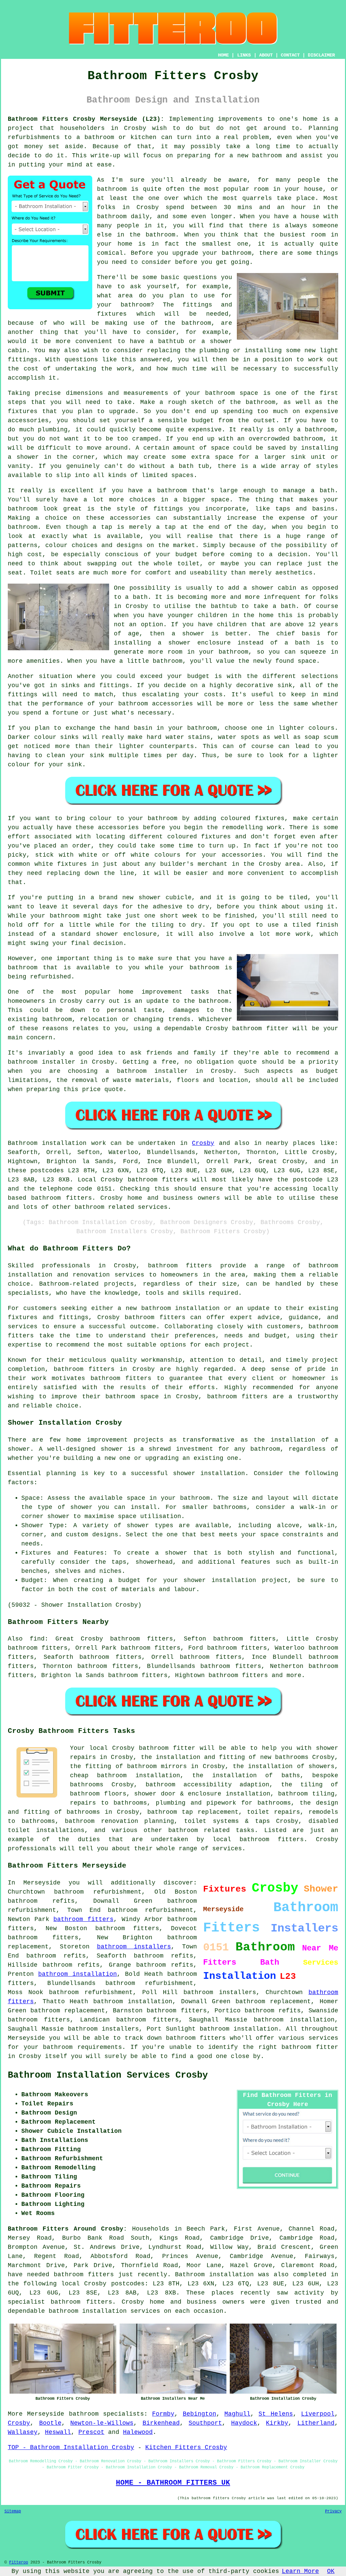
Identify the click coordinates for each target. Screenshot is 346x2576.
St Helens (276, 2414)
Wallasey (23, 2432)
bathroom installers (134, 1947)
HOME (223, 55)
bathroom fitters (158, 1180)
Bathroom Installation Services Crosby (108, 2075)
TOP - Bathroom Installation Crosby (71, 2447)
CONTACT (290, 55)
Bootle (50, 2423)
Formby (163, 2414)
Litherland (316, 2423)
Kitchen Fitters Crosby (186, 2447)
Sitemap (13, 2511)
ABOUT (266, 55)
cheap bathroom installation (125, 1776)
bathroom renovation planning (119, 1821)
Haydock (244, 2423)
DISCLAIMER (321, 55)
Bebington (200, 2414)
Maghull (237, 2414)
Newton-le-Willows (102, 2423)
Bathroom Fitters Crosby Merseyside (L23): (86, 119)
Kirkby (277, 2423)
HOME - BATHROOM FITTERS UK (173, 2483)
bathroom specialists (106, 2414)
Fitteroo (19, 2562)
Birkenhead (161, 2423)
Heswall (58, 2432)
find (37, 1639)
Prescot (91, 2432)
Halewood (138, 2432)
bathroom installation (78, 1974)
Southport (205, 2423)
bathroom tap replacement (193, 1812)
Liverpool (318, 2414)
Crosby (203, 1143)
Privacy (333, 2511)
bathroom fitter (310, 2047)
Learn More (300, 2571)
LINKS (244, 55)
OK (331, 2571)
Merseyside (46, 2414)
